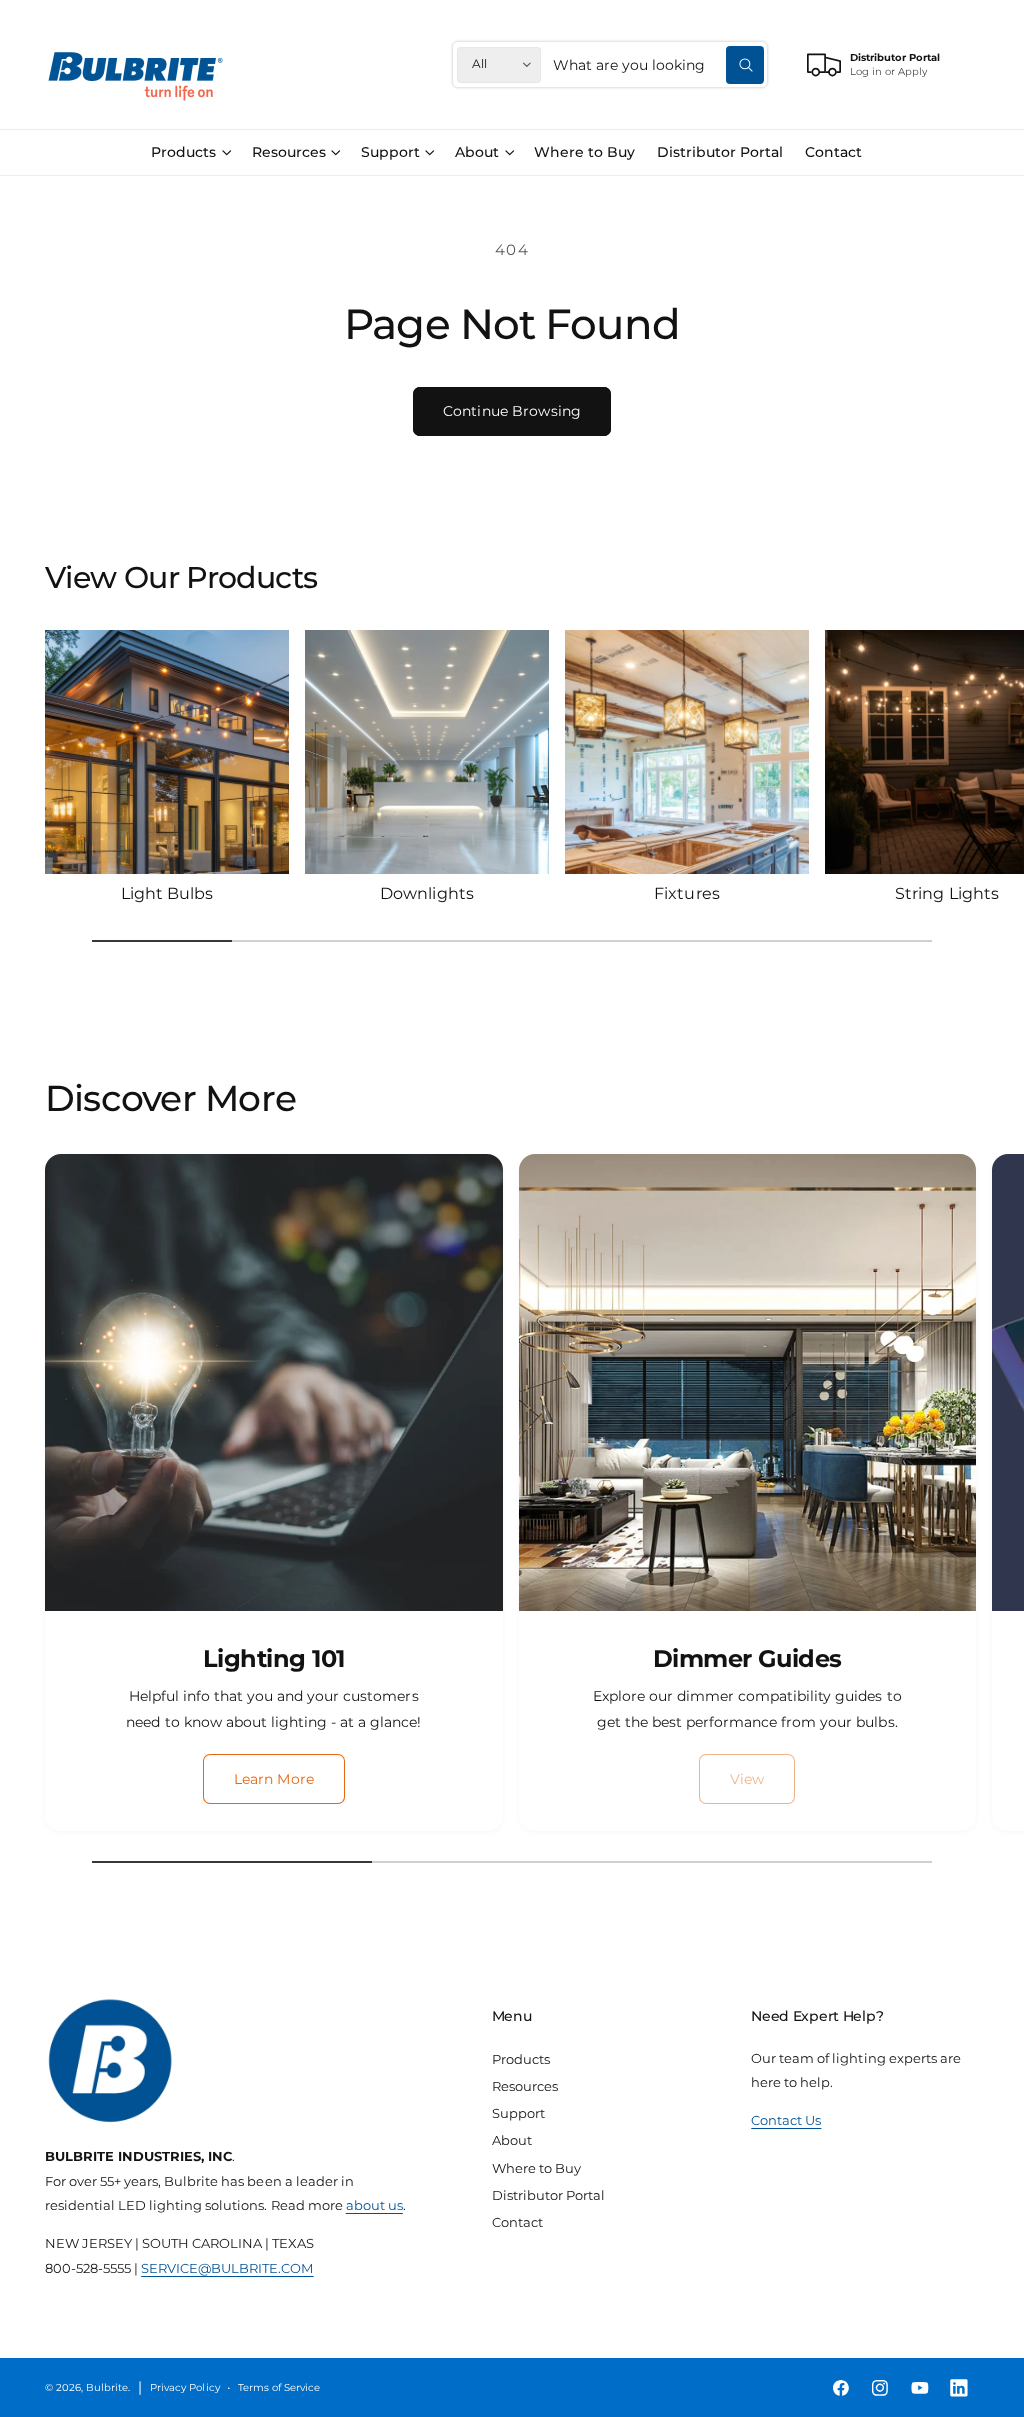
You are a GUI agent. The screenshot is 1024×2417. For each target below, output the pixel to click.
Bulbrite (107, 2387)
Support (518, 2113)
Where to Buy (536, 2168)
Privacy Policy (184, 2387)
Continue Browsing (512, 411)
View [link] (747, 1779)
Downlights (426, 893)
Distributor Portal (548, 2195)
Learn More (274, 1779)
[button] (191, 152)
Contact (517, 2222)
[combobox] (658, 64)
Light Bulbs (167, 893)
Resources (525, 2086)
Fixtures (686, 893)
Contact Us (786, 2120)
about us (374, 2205)
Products (521, 2059)
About (512, 2140)
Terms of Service (279, 2387)
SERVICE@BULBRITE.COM (227, 2268)
